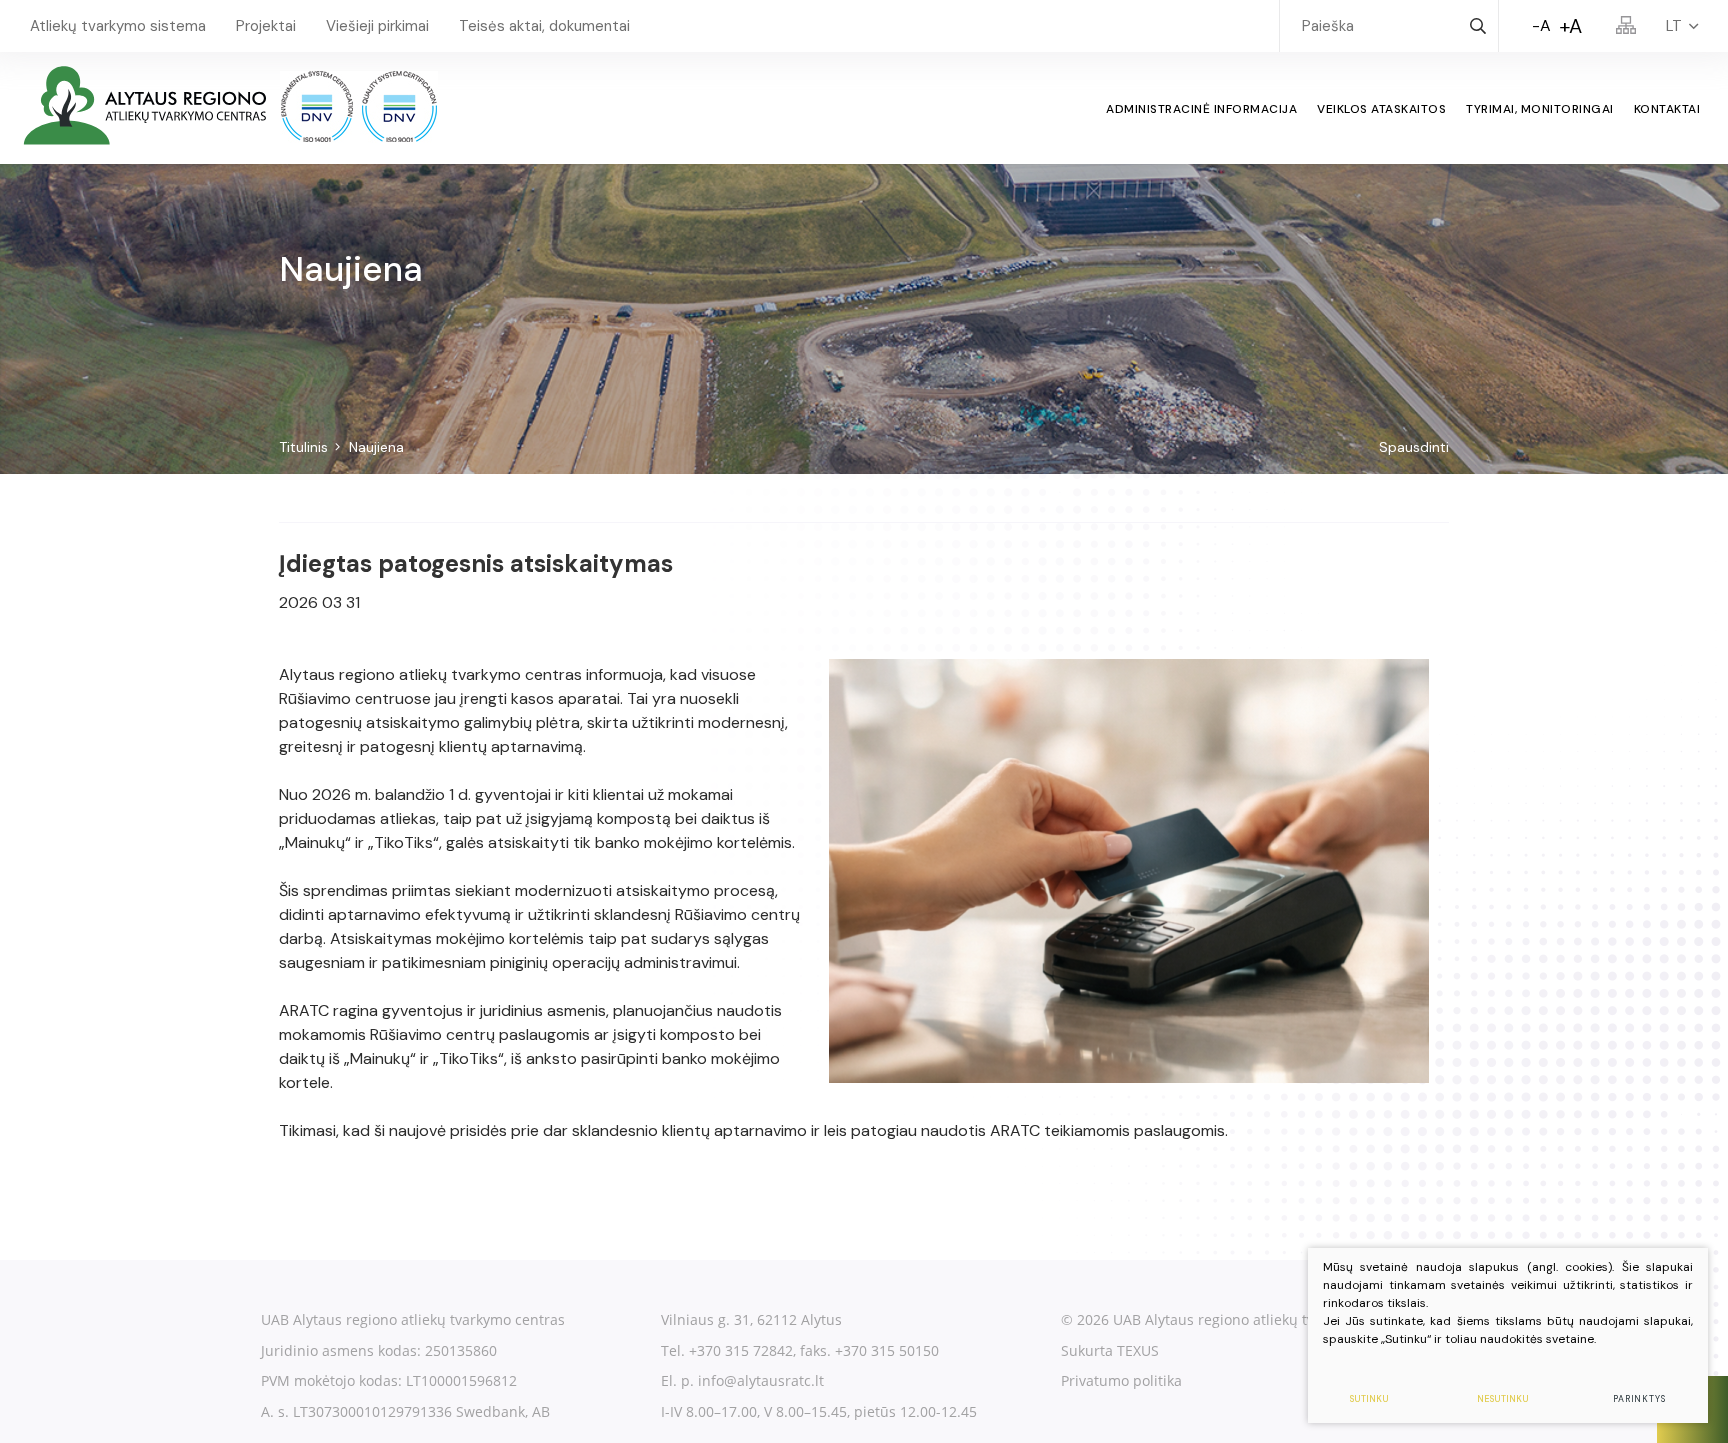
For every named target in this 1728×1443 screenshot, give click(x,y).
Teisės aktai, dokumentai (544, 26)
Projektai (266, 26)
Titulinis (303, 447)
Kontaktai (1667, 109)
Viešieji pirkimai (377, 26)
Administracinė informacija (1201, 109)
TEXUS (1138, 1350)
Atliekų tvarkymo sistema (118, 26)
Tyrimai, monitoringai (1540, 109)
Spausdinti (1414, 447)
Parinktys (1639, 1399)
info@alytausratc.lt (761, 1380)
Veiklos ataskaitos (1381, 109)
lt (1674, 26)
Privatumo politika (1121, 1380)
